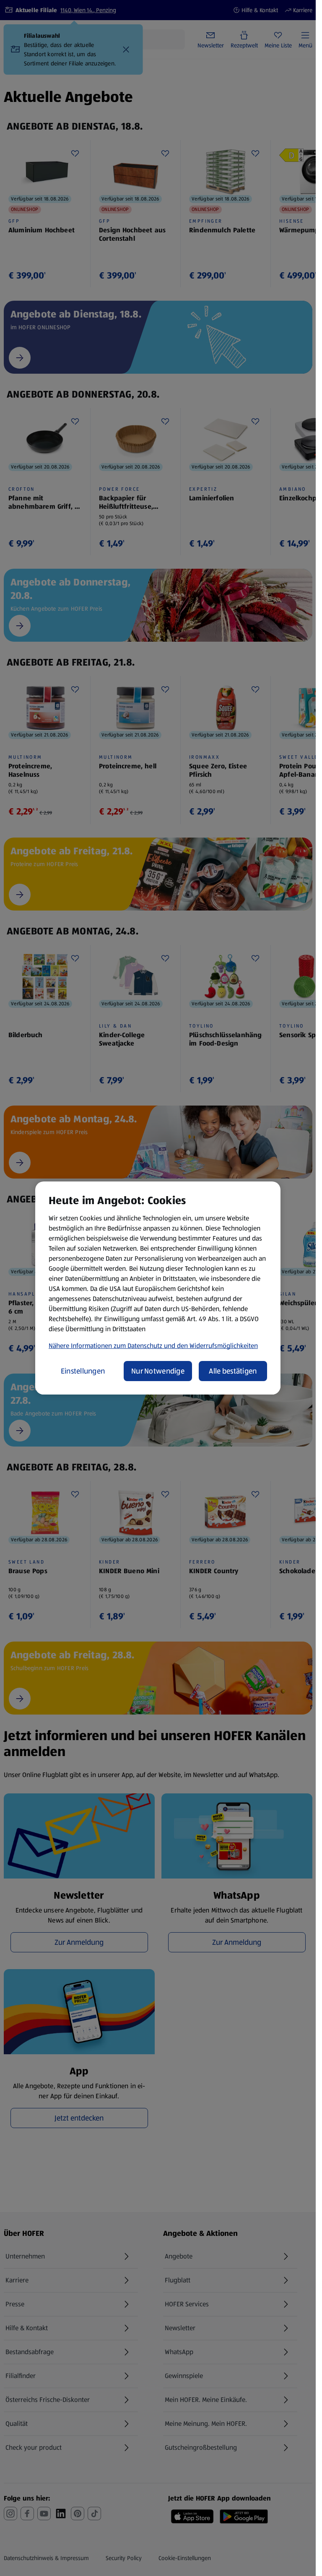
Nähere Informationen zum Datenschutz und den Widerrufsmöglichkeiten (153, 1346)
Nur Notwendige (158, 1371)
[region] (158, 1288)
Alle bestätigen (233, 1371)
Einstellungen (83, 1371)
